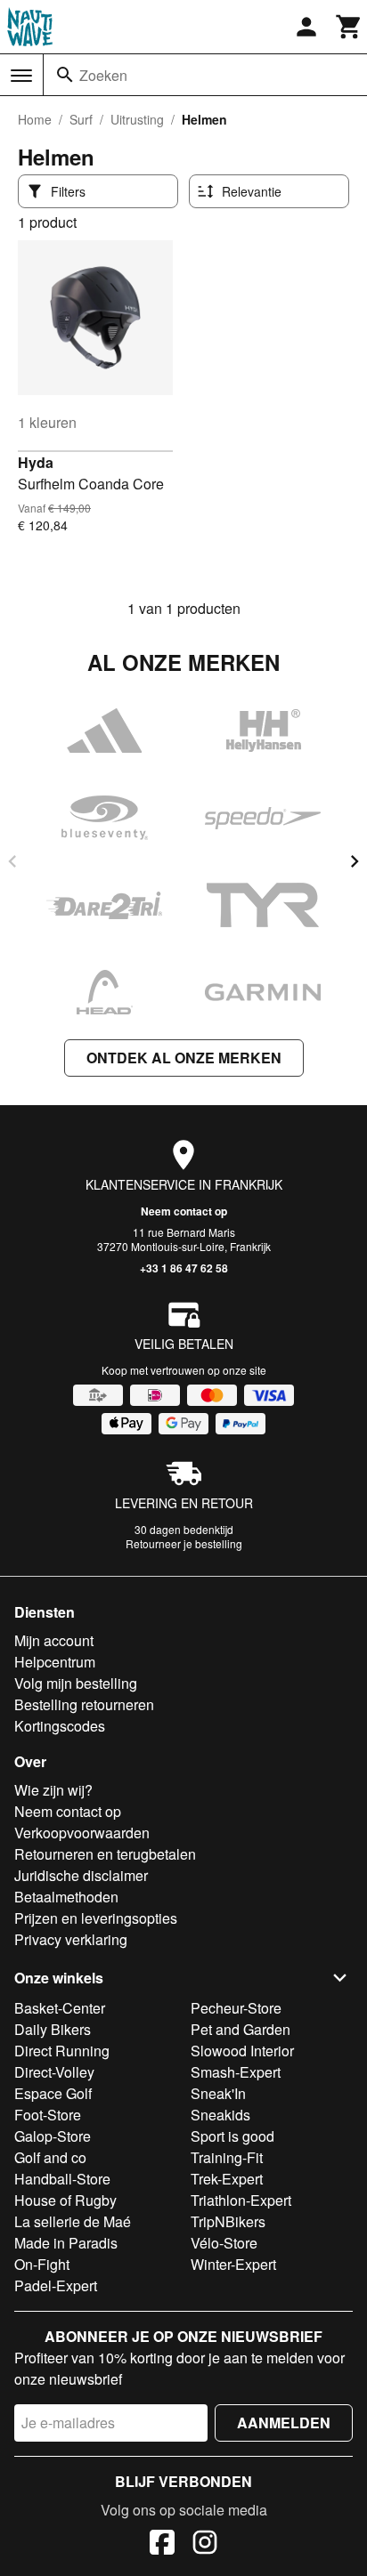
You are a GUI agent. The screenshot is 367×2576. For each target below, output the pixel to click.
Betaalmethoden (66, 1897)
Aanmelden (284, 2423)
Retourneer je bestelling (184, 1543)
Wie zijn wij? (53, 1790)
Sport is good (232, 2136)
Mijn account (54, 1640)
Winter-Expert (233, 2264)
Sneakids (220, 2115)
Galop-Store (53, 2136)
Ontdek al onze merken (184, 1058)
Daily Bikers (53, 2029)
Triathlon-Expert (241, 2200)
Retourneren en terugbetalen (105, 1854)
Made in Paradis (66, 2243)
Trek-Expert (227, 2179)
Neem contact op (184, 1211)
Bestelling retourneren (84, 1704)
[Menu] (21, 76)
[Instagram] (205, 2545)
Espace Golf (53, 2093)
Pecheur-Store (236, 2008)
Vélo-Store (224, 2243)
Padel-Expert (56, 2285)
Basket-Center (60, 2008)
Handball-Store (62, 2179)
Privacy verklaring (71, 1939)
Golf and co (50, 2157)
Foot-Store (48, 2115)
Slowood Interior (242, 2051)
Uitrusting (137, 119)
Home (35, 119)
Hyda (36, 462)
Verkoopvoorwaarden (82, 1833)
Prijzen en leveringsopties (96, 1918)
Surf (81, 119)
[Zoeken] (65, 75)
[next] (355, 861)
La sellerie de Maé (73, 2221)
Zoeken (103, 75)
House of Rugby (65, 2200)
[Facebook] (162, 2545)
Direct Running (62, 2051)
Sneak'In (218, 2093)
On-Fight (42, 2264)
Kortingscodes (60, 1726)
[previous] (12, 861)
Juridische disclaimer (81, 1875)
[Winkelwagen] (349, 27)
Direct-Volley (54, 2072)
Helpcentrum (55, 1662)
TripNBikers (228, 2221)
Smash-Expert (236, 2072)
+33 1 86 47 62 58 (184, 1268)
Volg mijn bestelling (76, 1683)
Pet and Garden (241, 2029)
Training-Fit (227, 2157)
